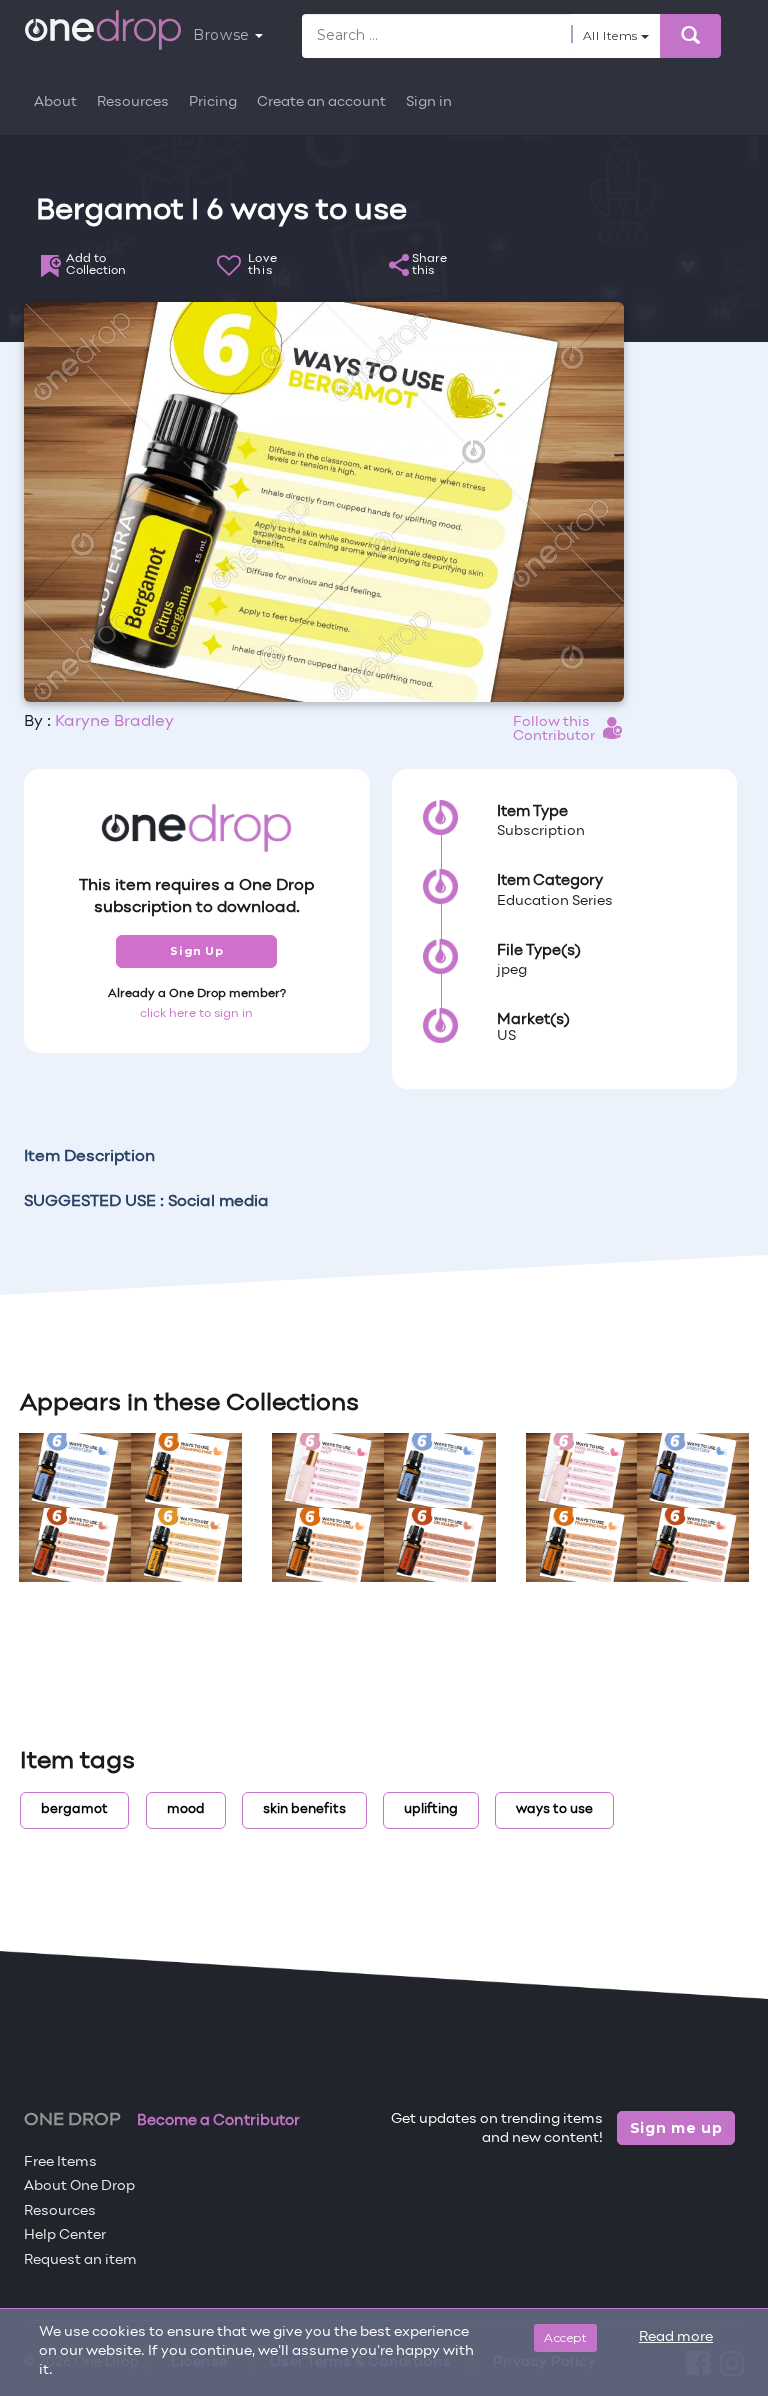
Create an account (321, 102)
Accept (565, 2337)
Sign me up (676, 2128)
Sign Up (196, 951)
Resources (133, 102)
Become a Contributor (218, 2121)
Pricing (213, 102)
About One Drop (79, 2186)
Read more (676, 2337)
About (55, 102)
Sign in (429, 102)
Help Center (65, 2235)
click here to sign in (196, 1014)
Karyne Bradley (114, 722)
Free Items (60, 2162)
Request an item (80, 2260)
